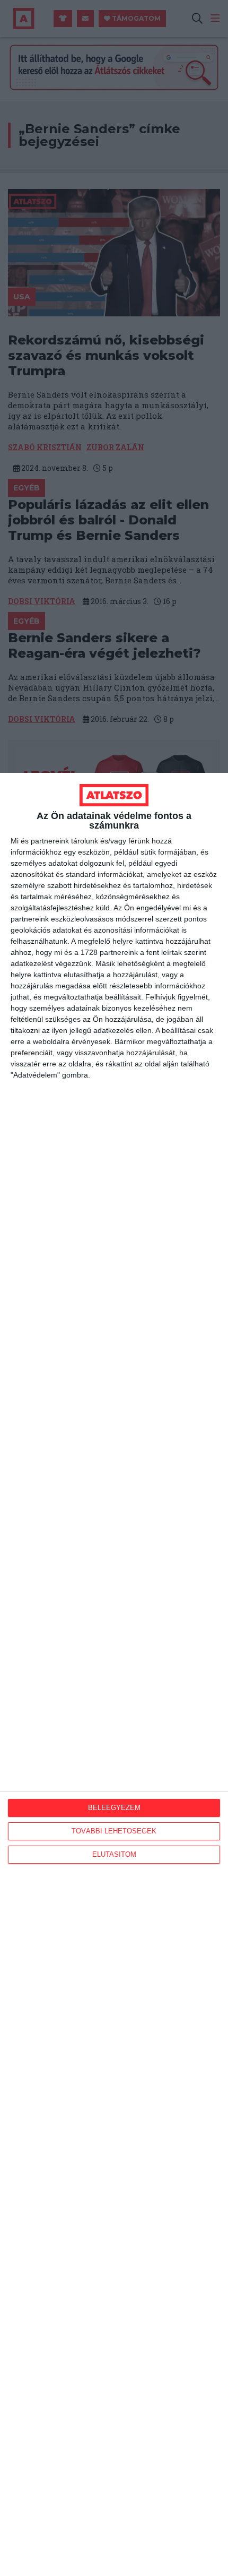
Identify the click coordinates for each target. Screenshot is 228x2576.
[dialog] (114, 1674)
